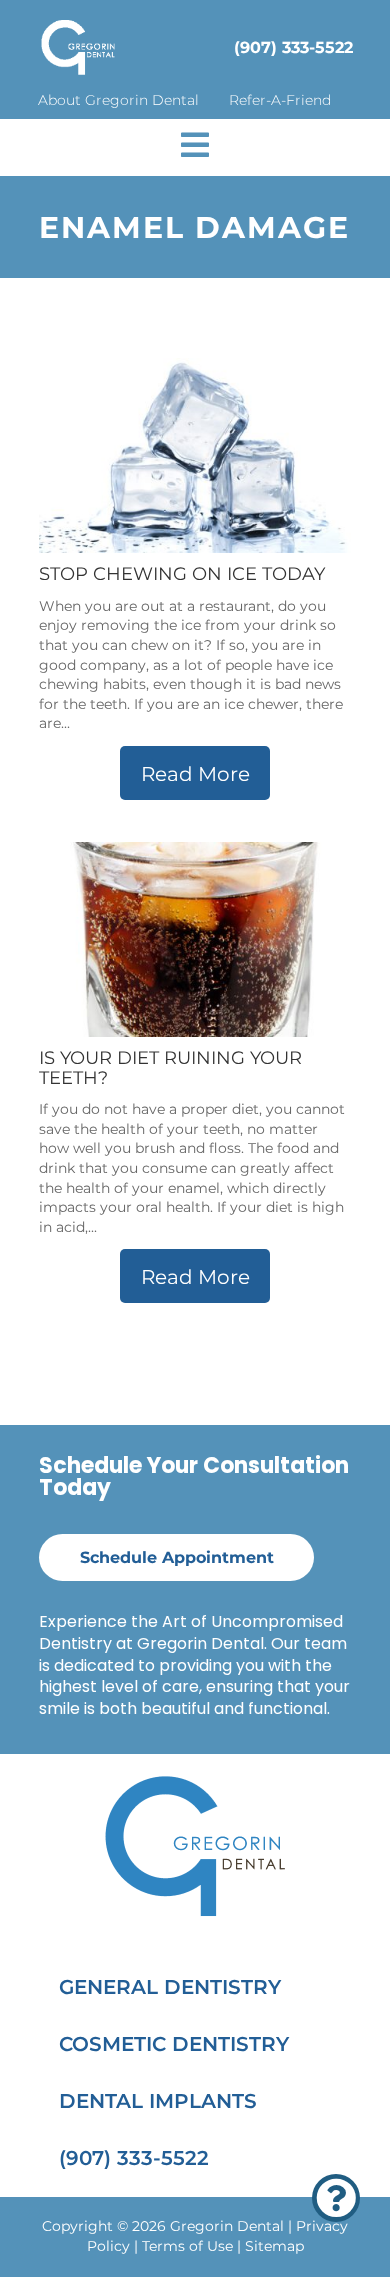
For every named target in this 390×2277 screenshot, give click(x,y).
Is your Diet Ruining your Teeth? (170, 1068)
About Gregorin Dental (118, 100)
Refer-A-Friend (280, 100)
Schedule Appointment (177, 1557)
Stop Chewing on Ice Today (182, 574)
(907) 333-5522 (293, 47)
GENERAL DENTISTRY (170, 1987)
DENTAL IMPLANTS (158, 2101)
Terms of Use (187, 2246)
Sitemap (274, 2246)
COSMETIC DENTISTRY (174, 2044)
